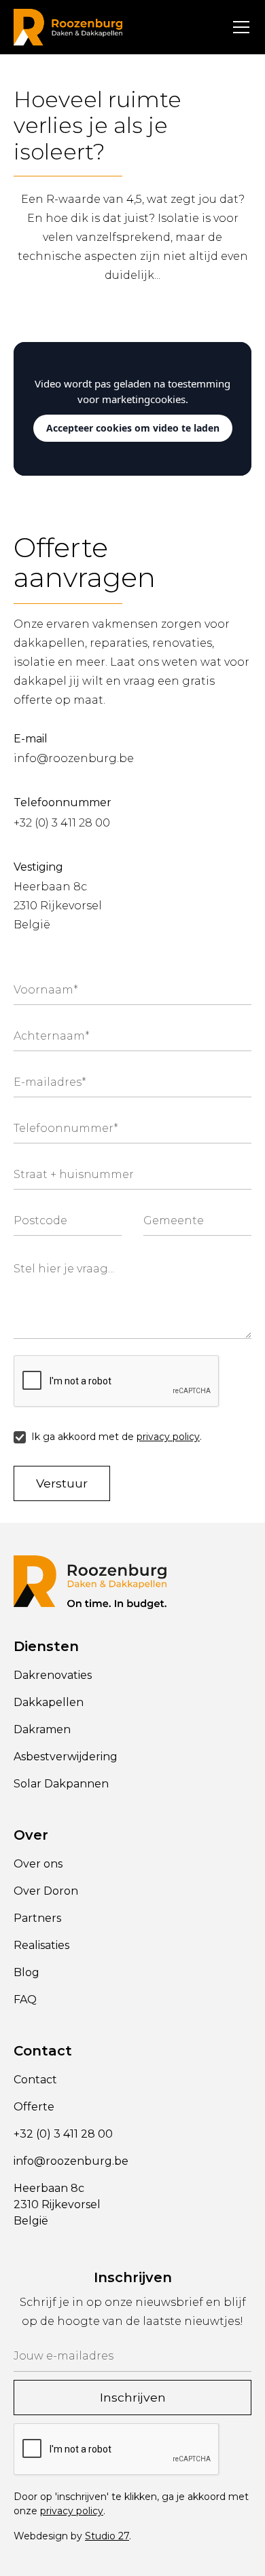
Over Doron (46, 1891)
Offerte (34, 2107)
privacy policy (168, 1437)
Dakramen (42, 1729)
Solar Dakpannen (61, 1784)
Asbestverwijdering (66, 1757)
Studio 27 (107, 2536)
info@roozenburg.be (74, 758)
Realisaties (41, 1945)
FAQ (25, 2000)
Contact (35, 2080)
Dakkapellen (49, 1702)
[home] (68, 27)
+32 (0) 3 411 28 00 (62, 823)
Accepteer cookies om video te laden (133, 428)
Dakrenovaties (53, 1675)
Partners (37, 1918)
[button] (238, 27)
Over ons (38, 1864)
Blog (26, 1972)
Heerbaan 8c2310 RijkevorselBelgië (58, 906)
